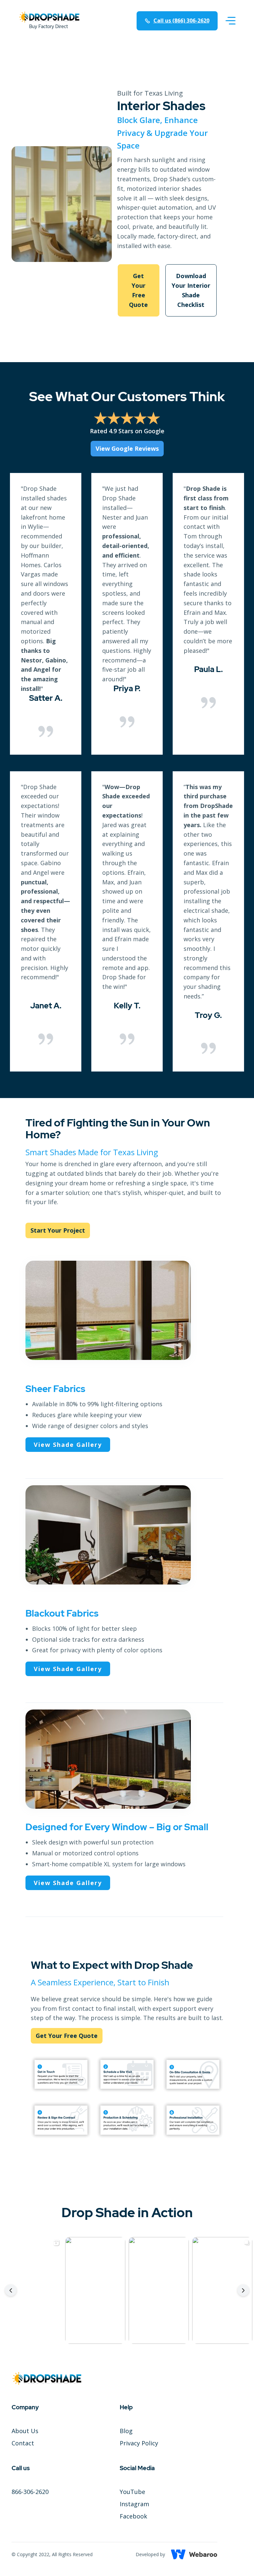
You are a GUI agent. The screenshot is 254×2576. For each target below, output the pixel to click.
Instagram (134, 2504)
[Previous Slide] (11, 2290)
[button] (231, 21)
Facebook (133, 2516)
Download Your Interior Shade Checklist (191, 290)
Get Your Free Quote (138, 290)
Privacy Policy (139, 2443)
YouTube (132, 2492)
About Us (25, 2431)
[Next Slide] (243, 2290)
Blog (126, 2431)
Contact (23, 2443)
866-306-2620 (30, 2492)
